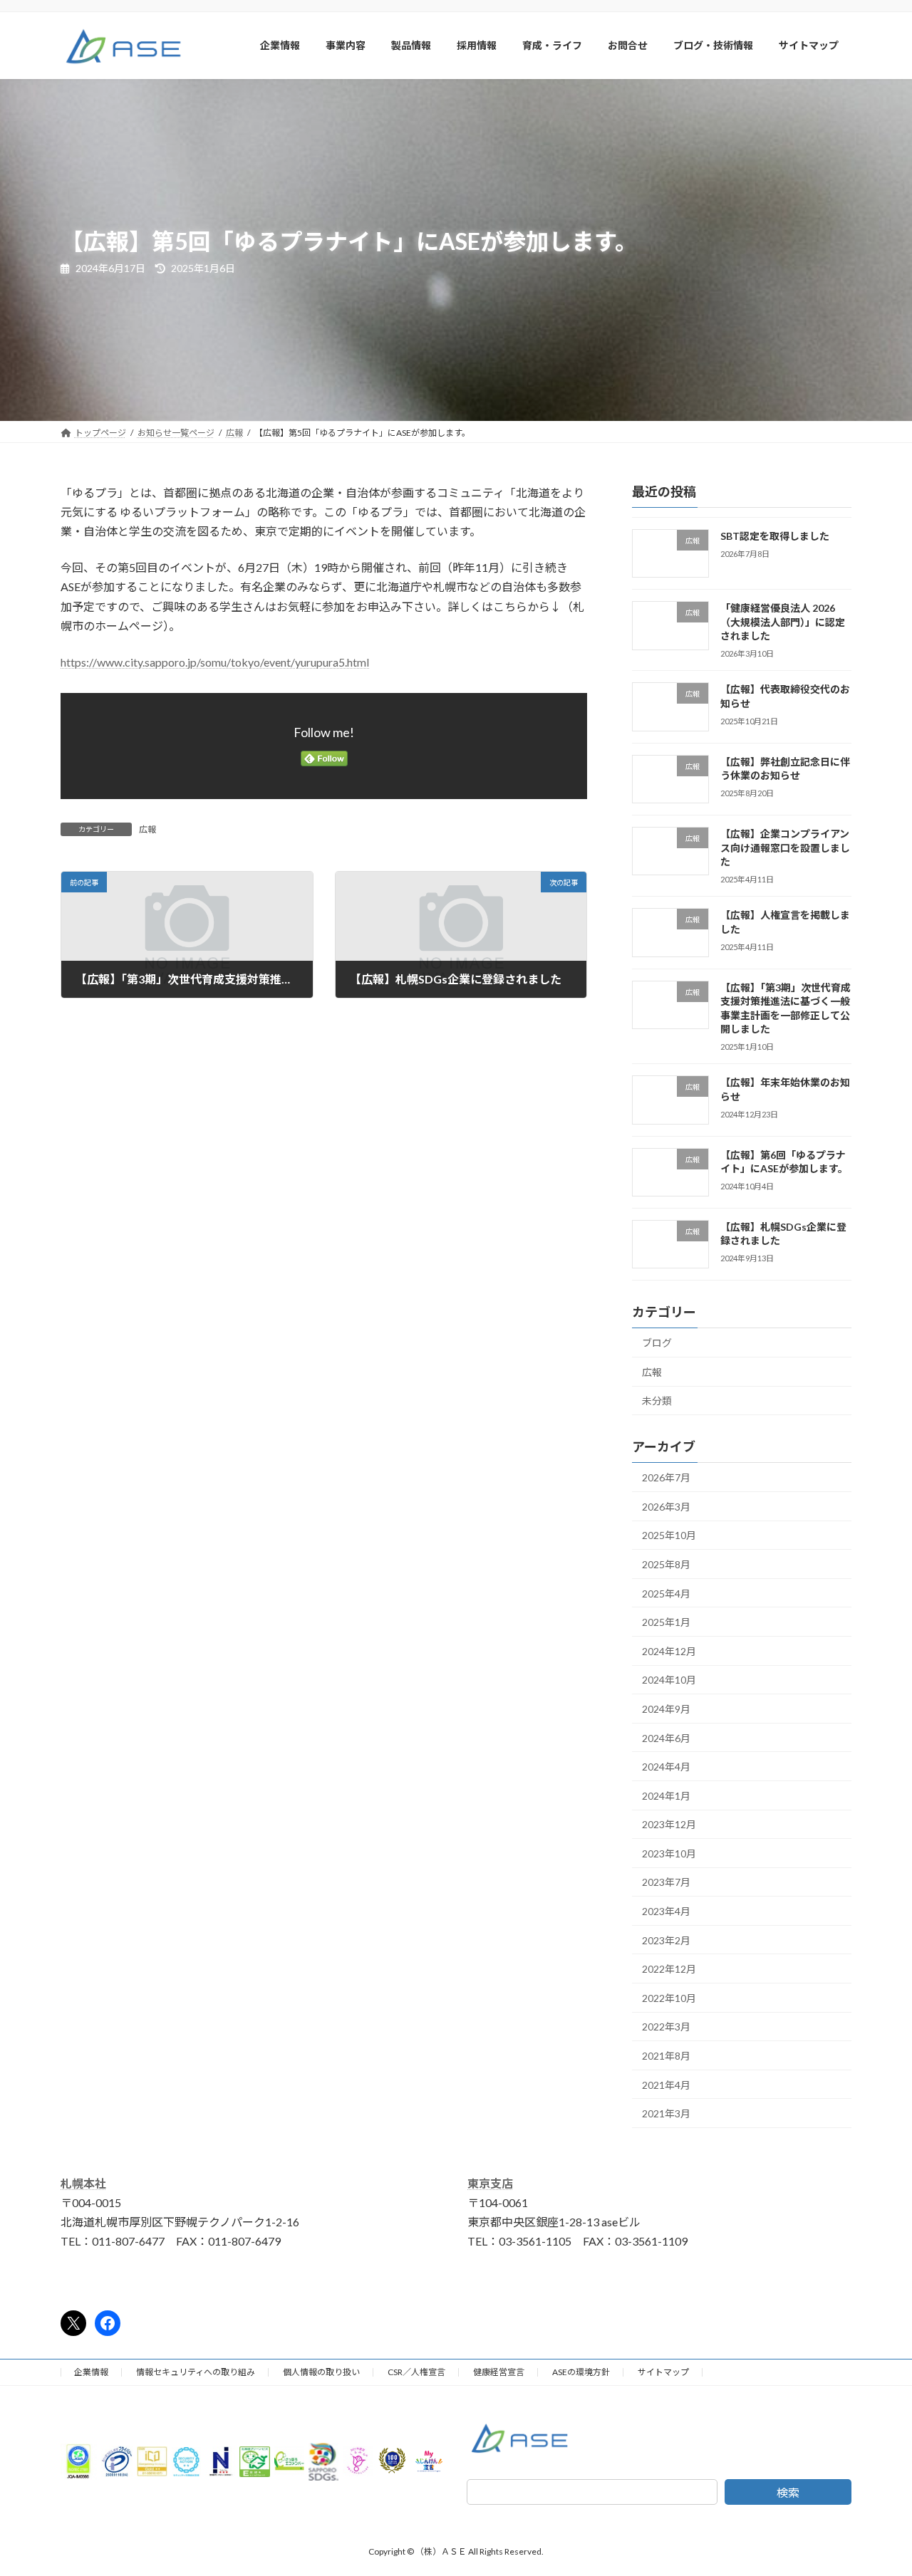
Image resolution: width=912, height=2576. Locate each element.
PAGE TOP (877, 2486)
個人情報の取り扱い (321, 2372)
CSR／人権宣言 (416, 2372)
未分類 (657, 1401)
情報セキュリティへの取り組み (196, 2372)
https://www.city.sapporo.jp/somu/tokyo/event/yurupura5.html (215, 662)
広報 (147, 829)
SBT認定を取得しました (775, 536)
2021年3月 (666, 2113)
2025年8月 (666, 1564)
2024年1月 (666, 1795)
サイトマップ (663, 2372)
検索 (788, 2492)
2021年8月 (666, 2056)
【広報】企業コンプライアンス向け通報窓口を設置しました (785, 848)
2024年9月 (666, 1709)
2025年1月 (666, 1622)
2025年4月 (666, 1593)
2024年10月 (669, 1680)
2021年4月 (666, 2084)
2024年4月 (666, 1767)
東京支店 (490, 2183)
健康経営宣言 (499, 2372)
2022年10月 (669, 1997)
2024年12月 (669, 1651)
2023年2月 (666, 1940)
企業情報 (91, 2372)
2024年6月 (666, 1737)
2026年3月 (666, 1506)
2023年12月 (669, 1824)
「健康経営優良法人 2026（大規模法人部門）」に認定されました (783, 622)
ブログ (657, 1343)
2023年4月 (666, 1911)
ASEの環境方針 (581, 2372)
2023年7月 (666, 1882)
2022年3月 (666, 2027)
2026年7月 (666, 1477)
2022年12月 (669, 1969)
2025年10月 (669, 1535)
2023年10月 (669, 1853)
